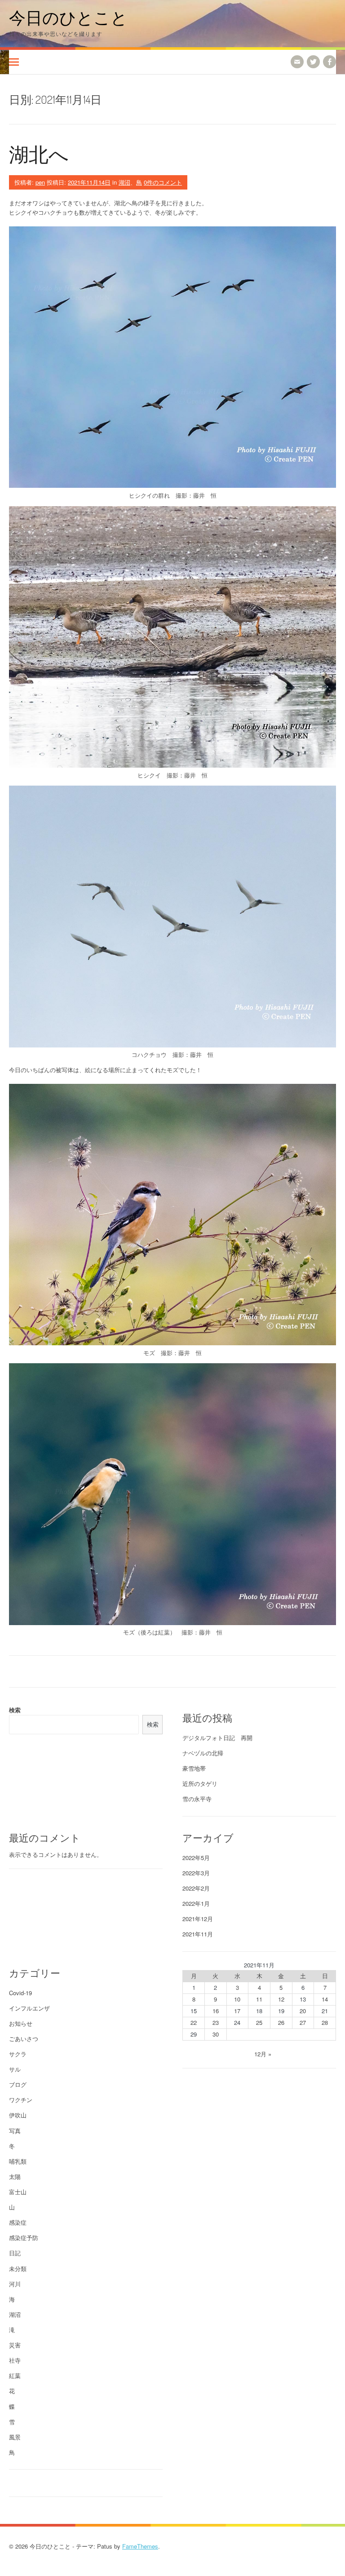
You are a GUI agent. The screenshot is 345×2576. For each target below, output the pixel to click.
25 (259, 2022)
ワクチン (21, 2100)
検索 (15, 1710)
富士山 (18, 2192)
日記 (15, 2253)
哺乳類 (18, 2161)
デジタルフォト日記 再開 (217, 1738)
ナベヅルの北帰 (203, 1753)
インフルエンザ (29, 2008)
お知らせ (21, 2023)
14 (325, 1999)
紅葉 (15, 2375)
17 (237, 2011)
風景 (15, 2437)
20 (303, 2011)
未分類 (18, 2269)
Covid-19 (20, 1993)
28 (325, 2022)
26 (281, 2022)
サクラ (18, 2054)
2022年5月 (196, 1858)
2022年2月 (196, 1888)
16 (216, 2011)
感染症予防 (24, 2238)
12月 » (263, 2054)
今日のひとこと (68, 17)
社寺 (15, 2360)
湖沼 (124, 182)
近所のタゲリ (200, 1783)
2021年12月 (198, 1919)
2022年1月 (196, 1903)
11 (259, 1999)
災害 (15, 2345)
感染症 (18, 2222)
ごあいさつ (24, 2039)
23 (216, 2022)
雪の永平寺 (197, 1799)
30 (216, 2034)
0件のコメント (163, 182)
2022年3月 (196, 1873)
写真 (15, 2131)
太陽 (15, 2176)
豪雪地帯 (194, 1768)
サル (15, 2069)
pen (40, 182)
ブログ (18, 2084)
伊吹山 (18, 2115)
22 (194, 2022)
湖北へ (39, 154)
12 (281, 1999)
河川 (15, 2284)
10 (237, 1999)
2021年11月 (198, 1934)
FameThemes (140, 2546)
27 (303, 2022)
